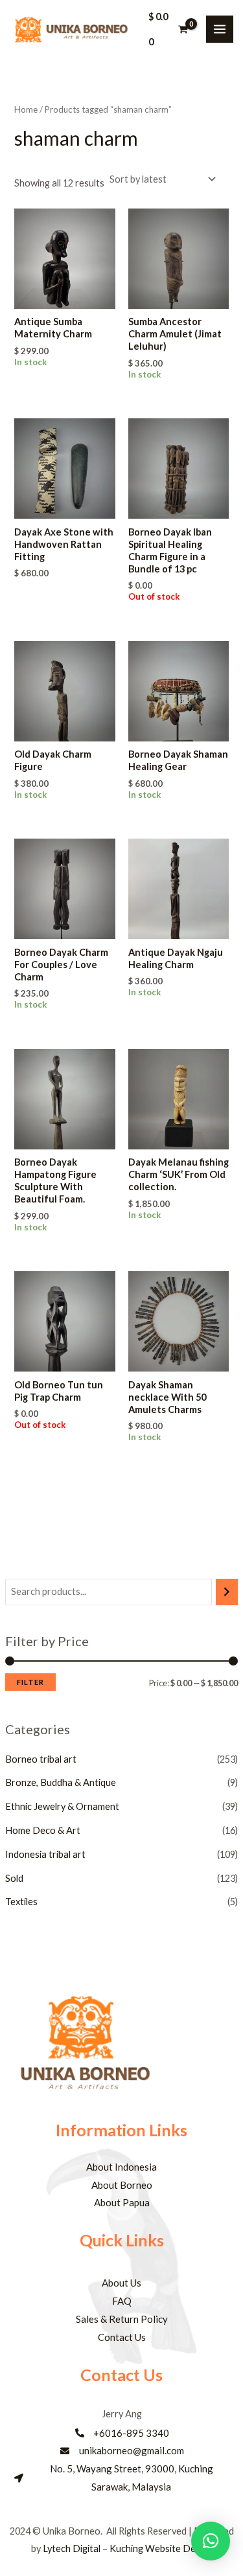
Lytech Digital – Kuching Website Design (128, 2548)
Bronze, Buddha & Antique (61, 1782)
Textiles (21, 1902)
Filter (30, 1682)
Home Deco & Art (43, 1830)
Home (26, 109)
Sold (14, 1878)
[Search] (227, 1592)
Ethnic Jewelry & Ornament (62, 1806)
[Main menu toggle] (220, 29)
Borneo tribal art (41, 1759)
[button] (211, 2541)
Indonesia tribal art (45, 1854)
